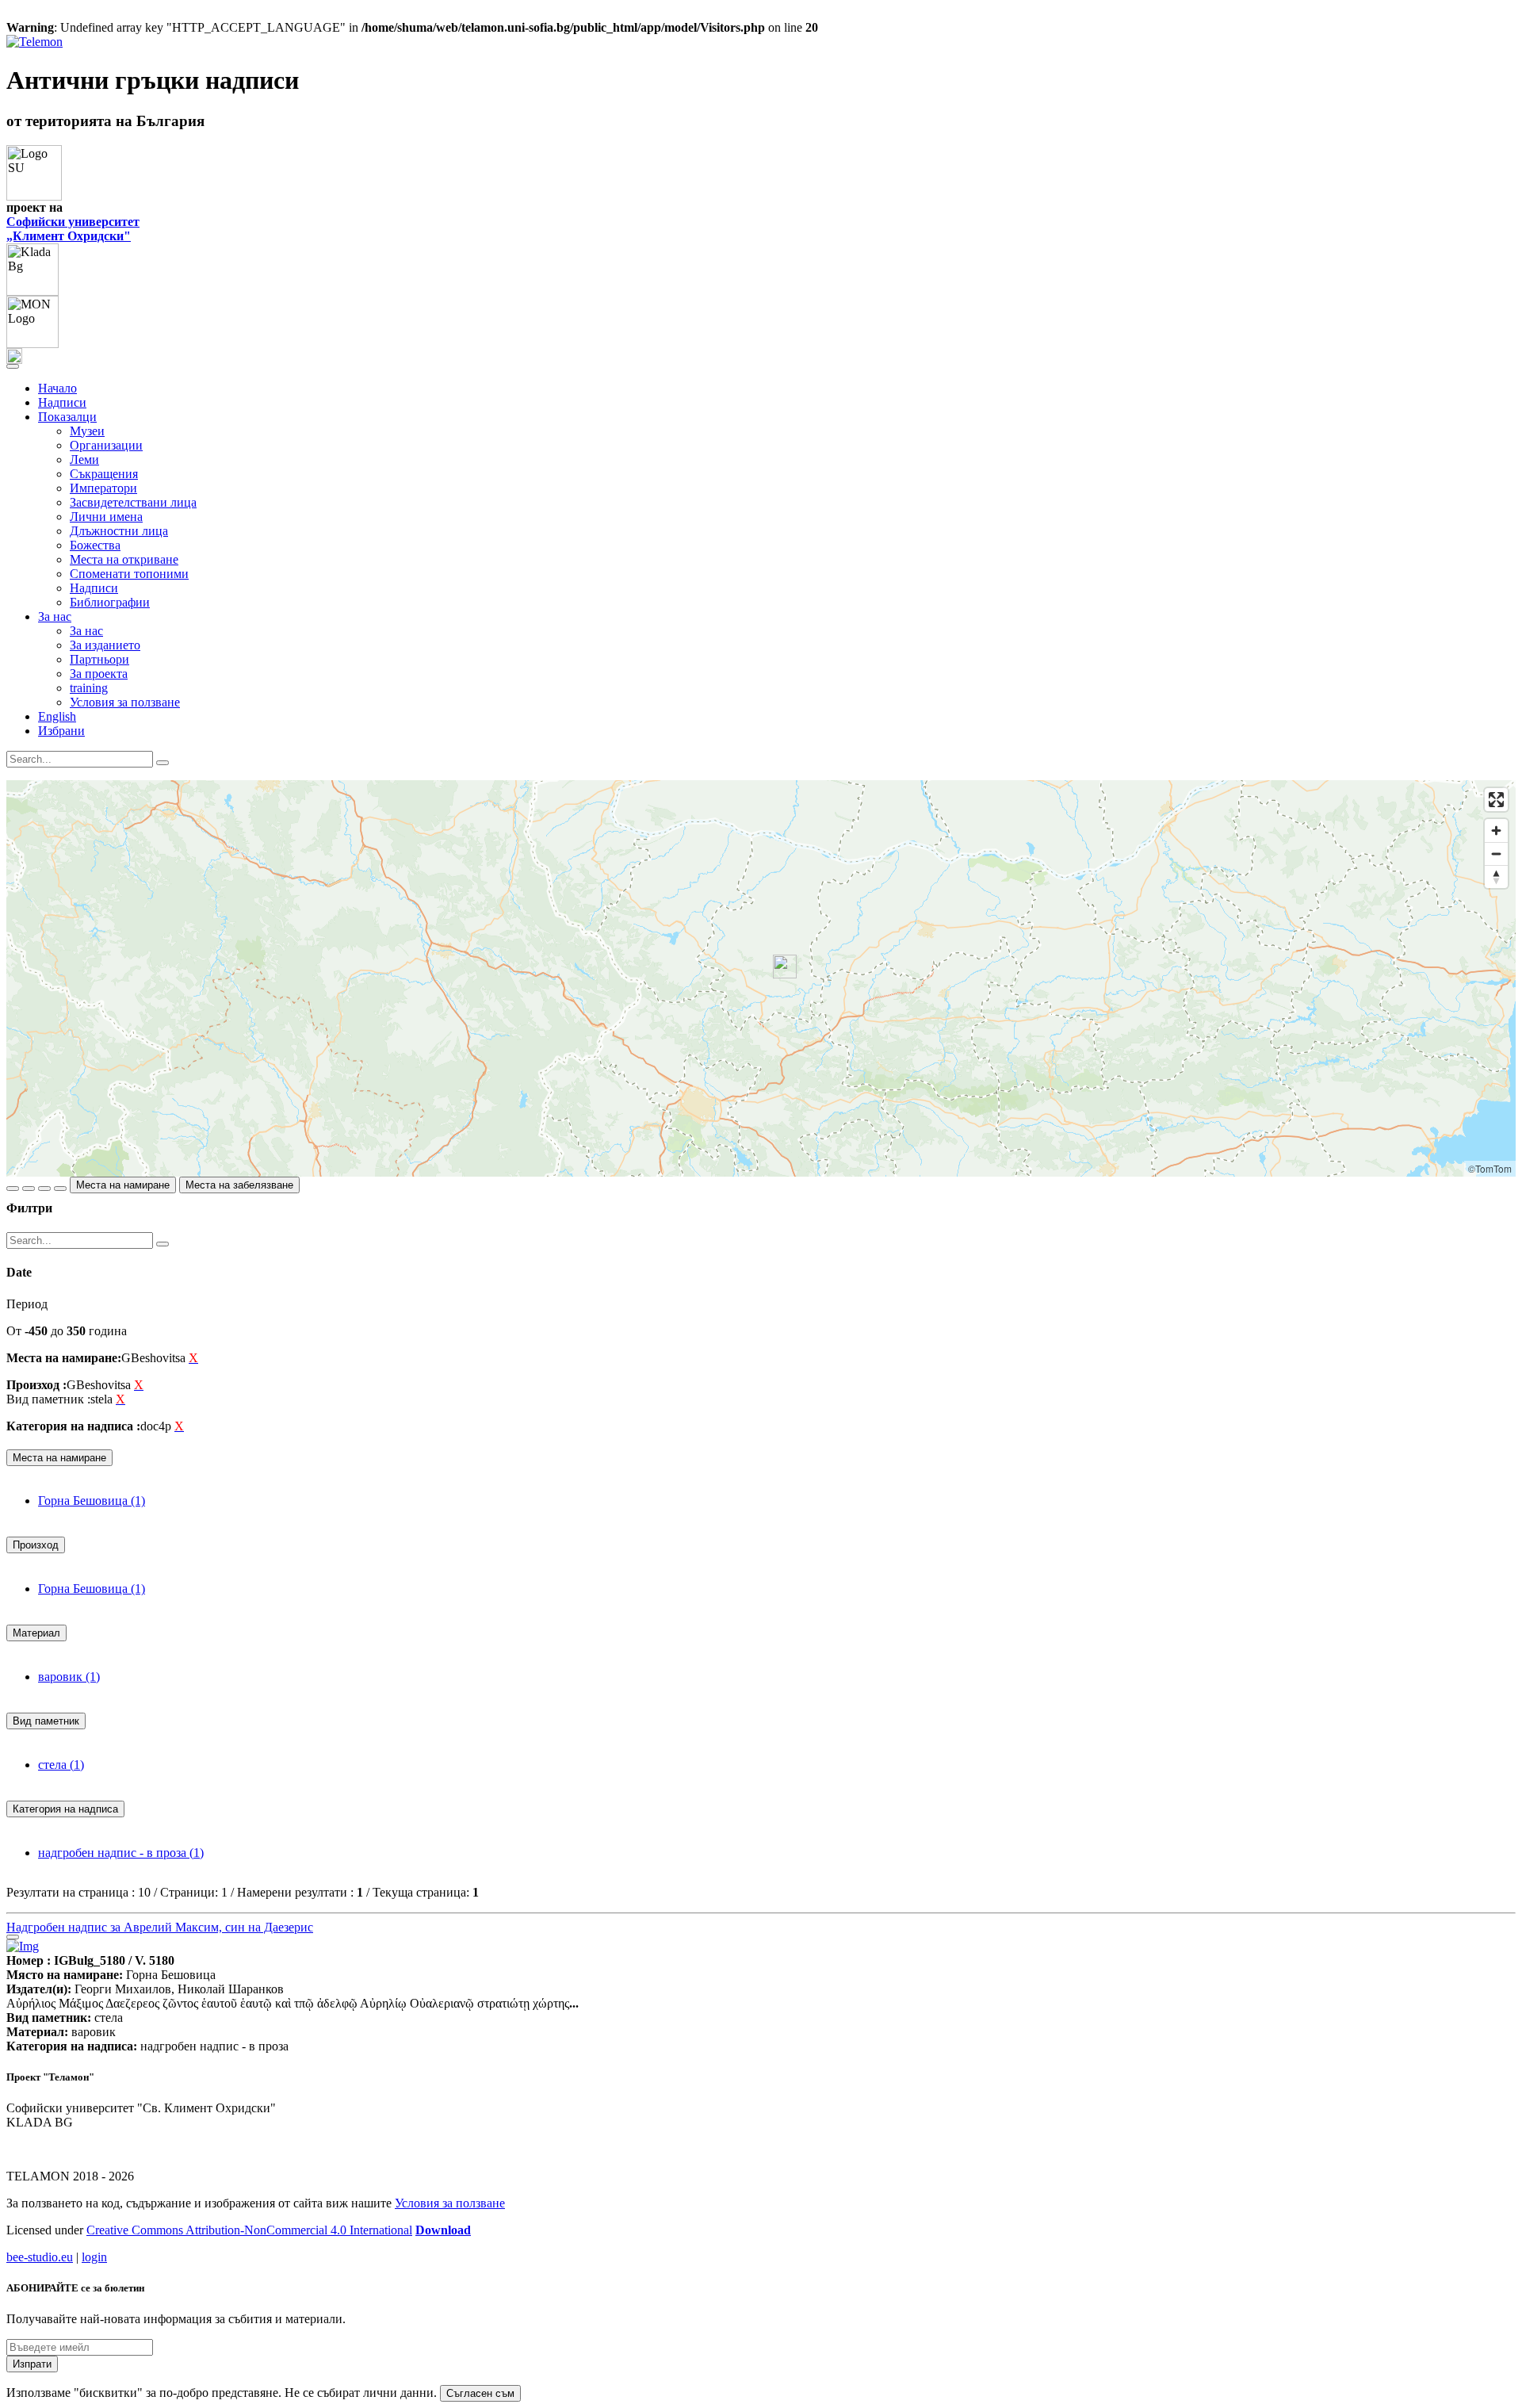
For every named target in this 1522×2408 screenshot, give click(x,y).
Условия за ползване (125, 702)
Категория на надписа (65, 1809)
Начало (57, 388)
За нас (86, 631)
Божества (95, 545)
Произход (36, 1545)
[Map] (761, 978)
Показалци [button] (67, 417)
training (89, 688)
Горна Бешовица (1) (92, 1501)
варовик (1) (69, 1677)
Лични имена (106, 517)
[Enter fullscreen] (1496, 800)
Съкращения (104, 474)
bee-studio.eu (40, 2257)
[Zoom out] (1496, 854)
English (57, 716)
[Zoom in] (1496, 831)
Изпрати (32, 2364)
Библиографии (110, 602)
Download (443, 2230)
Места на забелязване (239, 1185)
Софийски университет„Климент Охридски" (73, 229)
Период (27, 1304)
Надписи (62, 402)
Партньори (99, 659)
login (94, 2257)
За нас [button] (55, 616)
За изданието (105, 645)
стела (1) (61, 1765)
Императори (103, 488)
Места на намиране (123, 1185)
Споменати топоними (129, 574)
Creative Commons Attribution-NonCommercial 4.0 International (249, 2230)
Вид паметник (46, 1721)
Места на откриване (124, 559)
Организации (106, 445)
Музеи (87, 431)
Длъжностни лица (119, 531)
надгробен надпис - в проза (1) (121, 1853)
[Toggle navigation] (13, 366)
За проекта (99, 674)
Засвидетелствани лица (133, 502)
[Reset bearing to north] (1496, 877)
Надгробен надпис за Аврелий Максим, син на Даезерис (160, 1927)
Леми (84, 459)
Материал (36, 1633)
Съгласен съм (480, 2393)
